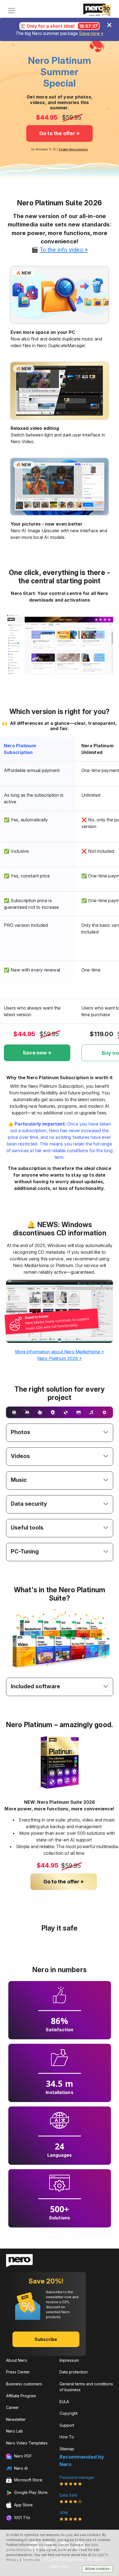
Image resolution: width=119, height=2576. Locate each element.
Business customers (24, 2384)
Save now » (91, 33)
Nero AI (20, 2468)
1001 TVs (22, 2518)
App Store (23, 2505)
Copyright (68, 2413)
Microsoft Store (28, 2480)
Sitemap (67, 2449)
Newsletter (16, 2419)
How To (67, 2437)
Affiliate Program (21, 2396)
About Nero (17, 2360)
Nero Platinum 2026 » (59, 1358)
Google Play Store (30, 2492)
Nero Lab (15, 2431)
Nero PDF (22, 2456)
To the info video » (64, 250)
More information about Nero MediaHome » (59, 1352)
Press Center (18, 2372)
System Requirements (73, 149)
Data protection (74, 2372)
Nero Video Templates (27, 2443)
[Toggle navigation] (11, 11)
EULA (64, 2402)
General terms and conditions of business (86, 2387)
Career (12, 2407)
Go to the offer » (60, 133)
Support (67, 2425)
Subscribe (46, 2339)
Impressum (69, 2360)
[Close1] (109, 25)
